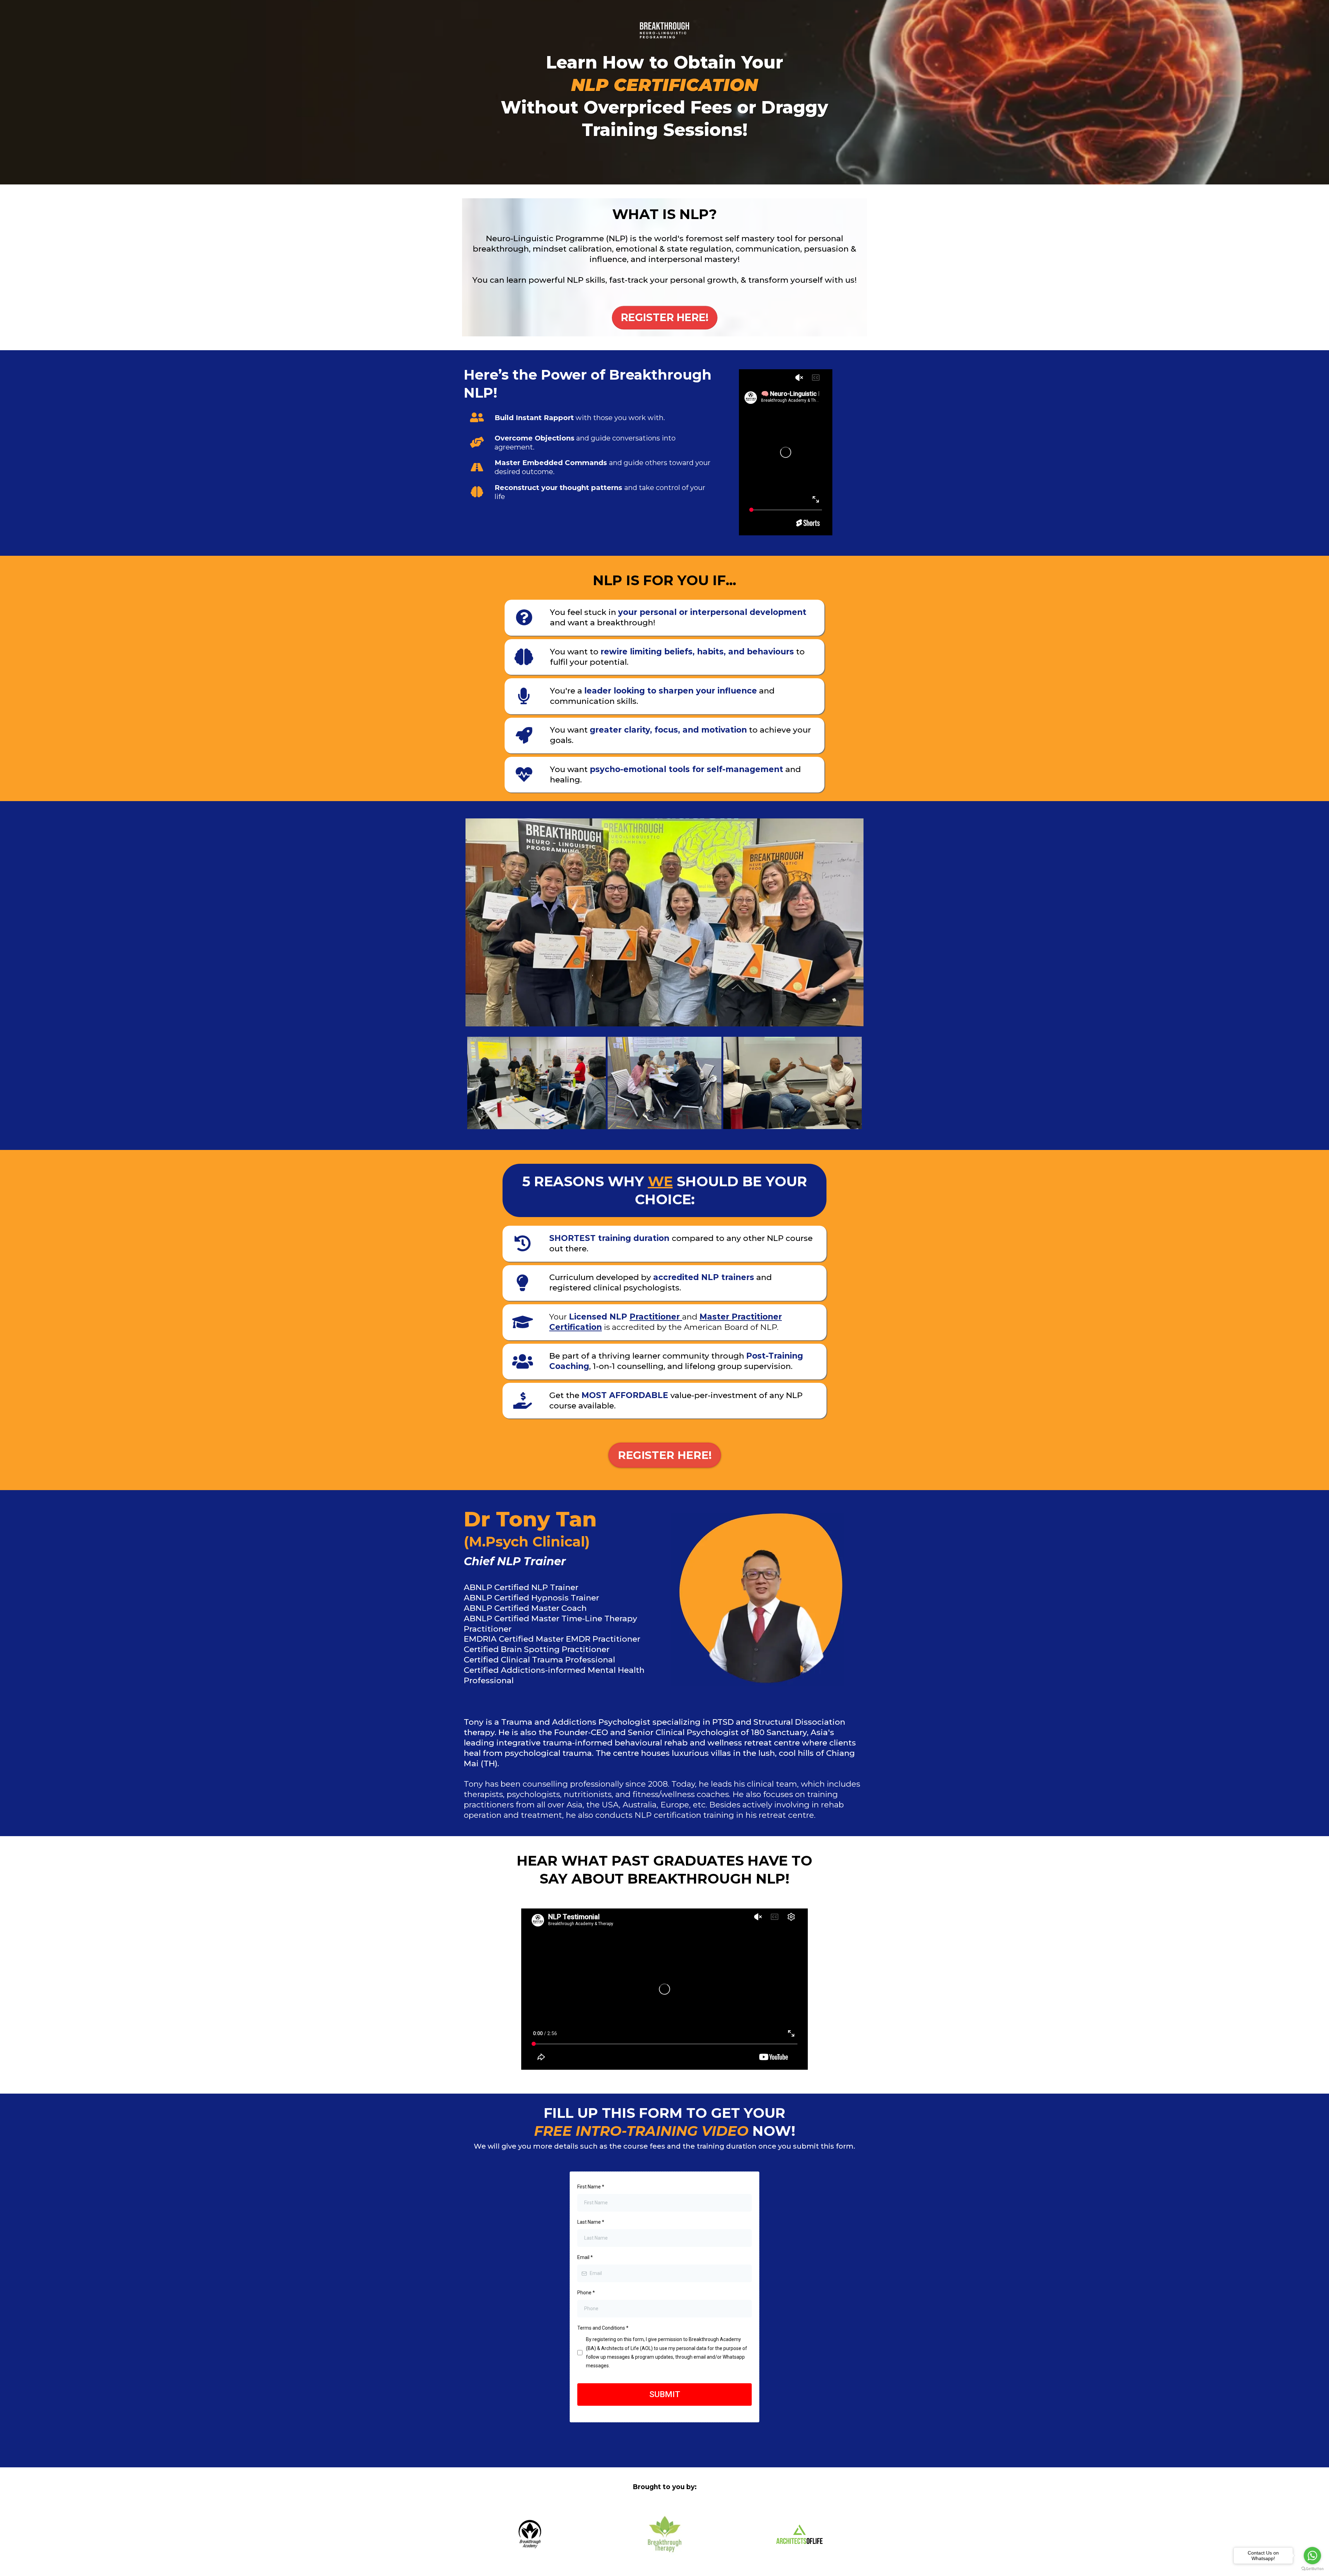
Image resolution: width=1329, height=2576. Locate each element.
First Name (591, 2187)
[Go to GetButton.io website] (1312, 2569)
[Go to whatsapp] (1312, 2556)
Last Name (591, 2222)
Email (585, 2257)
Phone (586, 2293)
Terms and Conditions (603, 2328)
